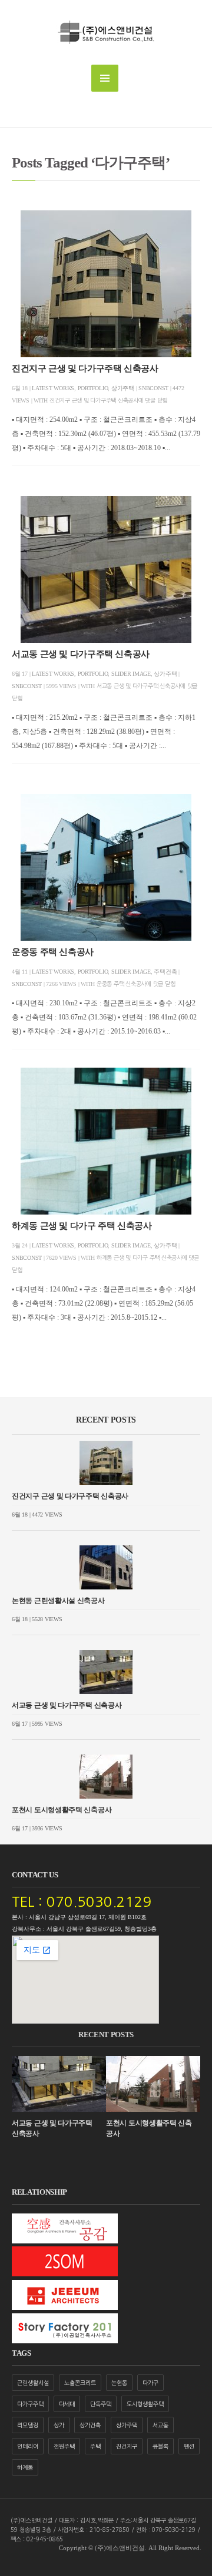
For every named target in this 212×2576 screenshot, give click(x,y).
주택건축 (165, 972)
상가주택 (123, 388)
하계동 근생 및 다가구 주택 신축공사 (82, 1226)
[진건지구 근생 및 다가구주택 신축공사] (106, 284)
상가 (59, 2425)
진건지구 (127, 2446)
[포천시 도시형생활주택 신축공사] (106, 1777)
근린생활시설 (33, 2383)
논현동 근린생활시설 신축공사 (58, 1601)
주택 (95, 2446)
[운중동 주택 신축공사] (106, 867)
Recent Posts (106, 1420)
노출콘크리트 (80, 2383)
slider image (131, 674)
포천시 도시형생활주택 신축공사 (62, 1810)
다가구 (150, 2383)
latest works (53, 388)
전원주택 (64, 2446)
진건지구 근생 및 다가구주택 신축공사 (85, 368)
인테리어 (28, 2446)
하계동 (25, 2467)
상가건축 (90, 2425)
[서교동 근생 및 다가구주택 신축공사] (106, 569)
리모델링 (28, 2425)
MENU (105, 78)
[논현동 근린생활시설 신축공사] (106, 1567)
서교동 (160, 2425)
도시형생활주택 (145, 2404)
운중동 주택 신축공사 (53, 952)
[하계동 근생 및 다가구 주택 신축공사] (106, 1141)
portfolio (93, 388)
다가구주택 (30, 2404)
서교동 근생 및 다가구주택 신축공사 (81, 654)
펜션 (189, 2446)
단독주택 (101, 2404)
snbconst (153, 388)
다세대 (67, 2404)
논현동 (119, 2383)
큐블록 (160, 2446)
